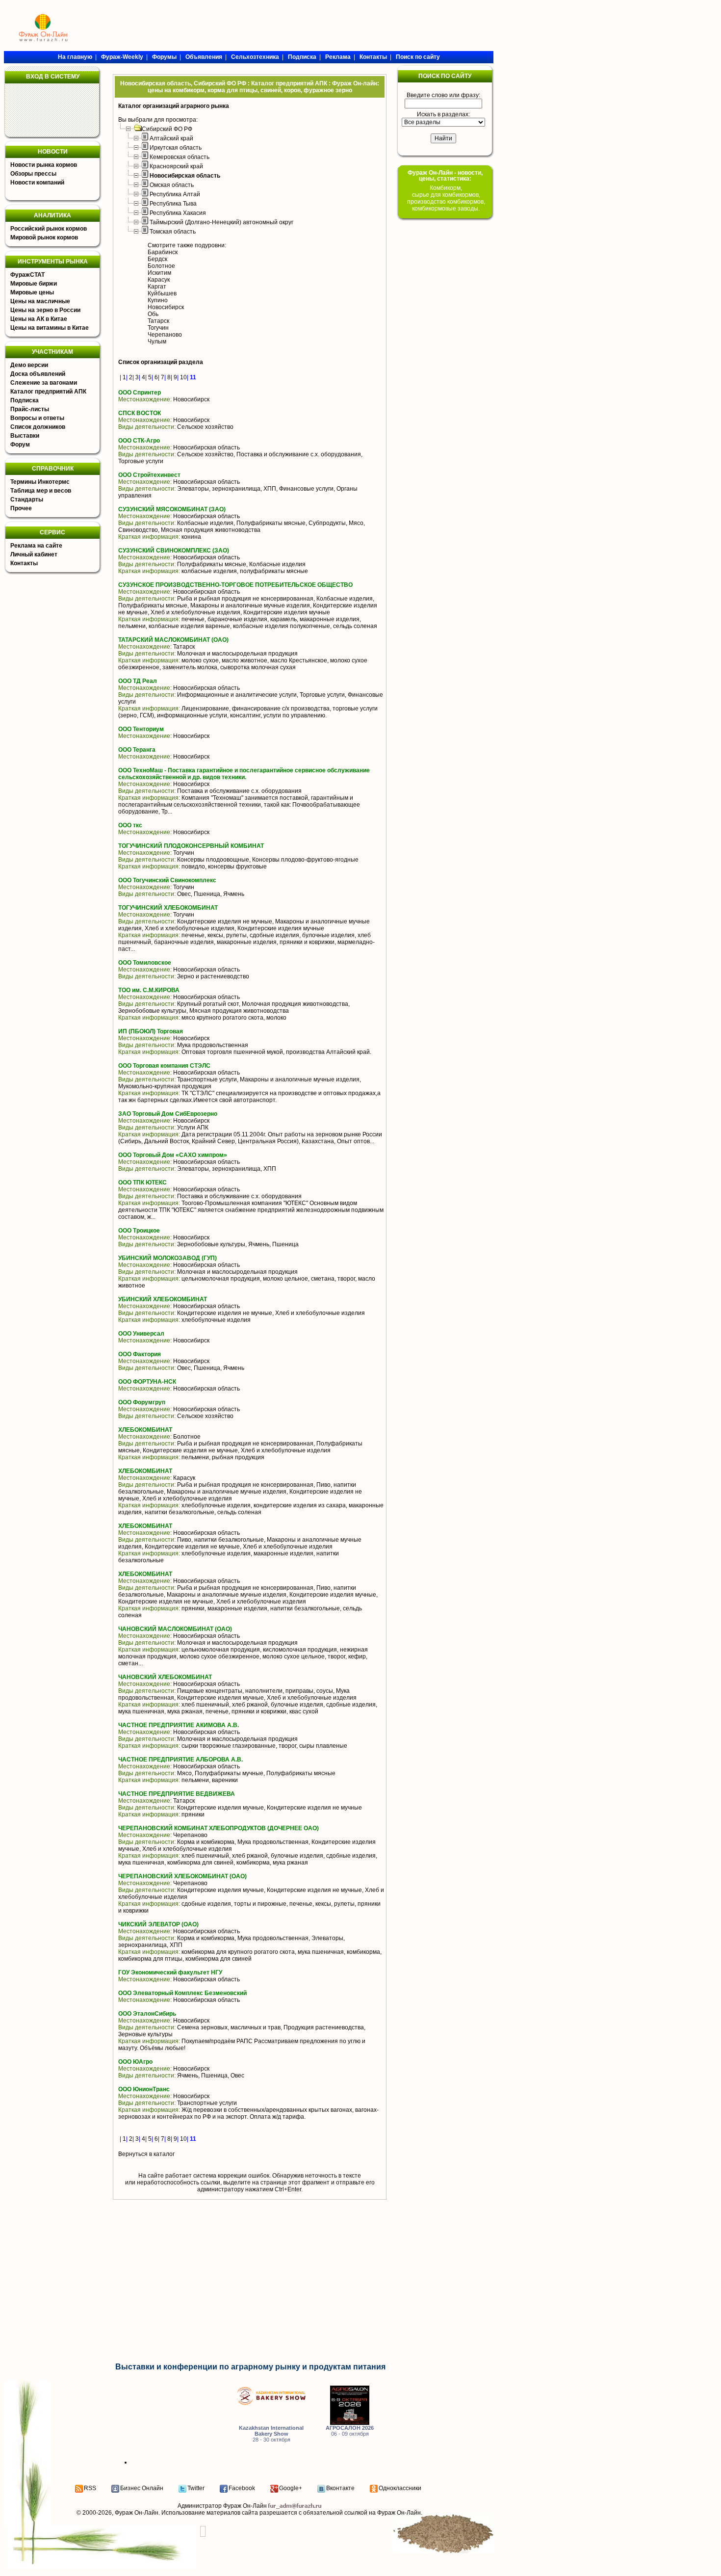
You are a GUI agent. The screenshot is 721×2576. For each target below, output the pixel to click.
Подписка (25, 400)
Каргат (157, 287)
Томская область (173, 232)
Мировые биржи (34, 284)
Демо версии (29, 365)
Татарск (158, 321)
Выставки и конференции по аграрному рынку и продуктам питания (250, 2367)
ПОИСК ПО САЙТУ (445, 76)
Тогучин (158, 328)
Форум (20, 445)
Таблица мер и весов (41, 491)
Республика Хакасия (178, 213)
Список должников (38, 427)
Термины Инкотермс (40, 482)
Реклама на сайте (36, 546)
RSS (90, 2488)
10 (183, 377)
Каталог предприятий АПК (48, 392)
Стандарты (27, 499)
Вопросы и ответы (37, 418)
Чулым (157, 342)
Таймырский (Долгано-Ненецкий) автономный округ (221, 222)
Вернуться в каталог (146, 2154)
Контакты (24, 563)
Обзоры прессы (33, 174)
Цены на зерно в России (45, 310)
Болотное (161, 266)
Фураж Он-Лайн (137, 2513)
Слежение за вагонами (44, 383)
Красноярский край (176, 166)
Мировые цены (32, 292)
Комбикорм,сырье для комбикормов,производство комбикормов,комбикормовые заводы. (446, 198)
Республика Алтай (175, 194)
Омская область (172, 185)
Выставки (25, 436)
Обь (153, 314)
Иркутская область (176, 148)
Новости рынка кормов (44, 165)
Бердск (157, 259)
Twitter (196, 2488)
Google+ (291, 2488)
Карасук (159, 280)
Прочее (21, 508)
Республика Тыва (173, 204)
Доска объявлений (38, 374)
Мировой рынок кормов (44, 237)
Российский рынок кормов (49, 229)
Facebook (242, 2488)
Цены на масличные (40, 301)
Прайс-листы (30, 409)
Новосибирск (166, 307)
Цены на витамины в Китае (50, 328)
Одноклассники (400, 2488)
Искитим (159, 273)
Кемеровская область (180, 157)
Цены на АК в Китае (39, 319)
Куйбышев (162, 293)
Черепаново (165, 335)
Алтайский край (171, 138)
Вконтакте (340, 2488)
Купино (158, 300)
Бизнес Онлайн (142, 2488)
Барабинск (163, 252)
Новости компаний (37, 183)
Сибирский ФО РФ (167, 129)
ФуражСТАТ (27, 275)
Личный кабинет (34, 554)
